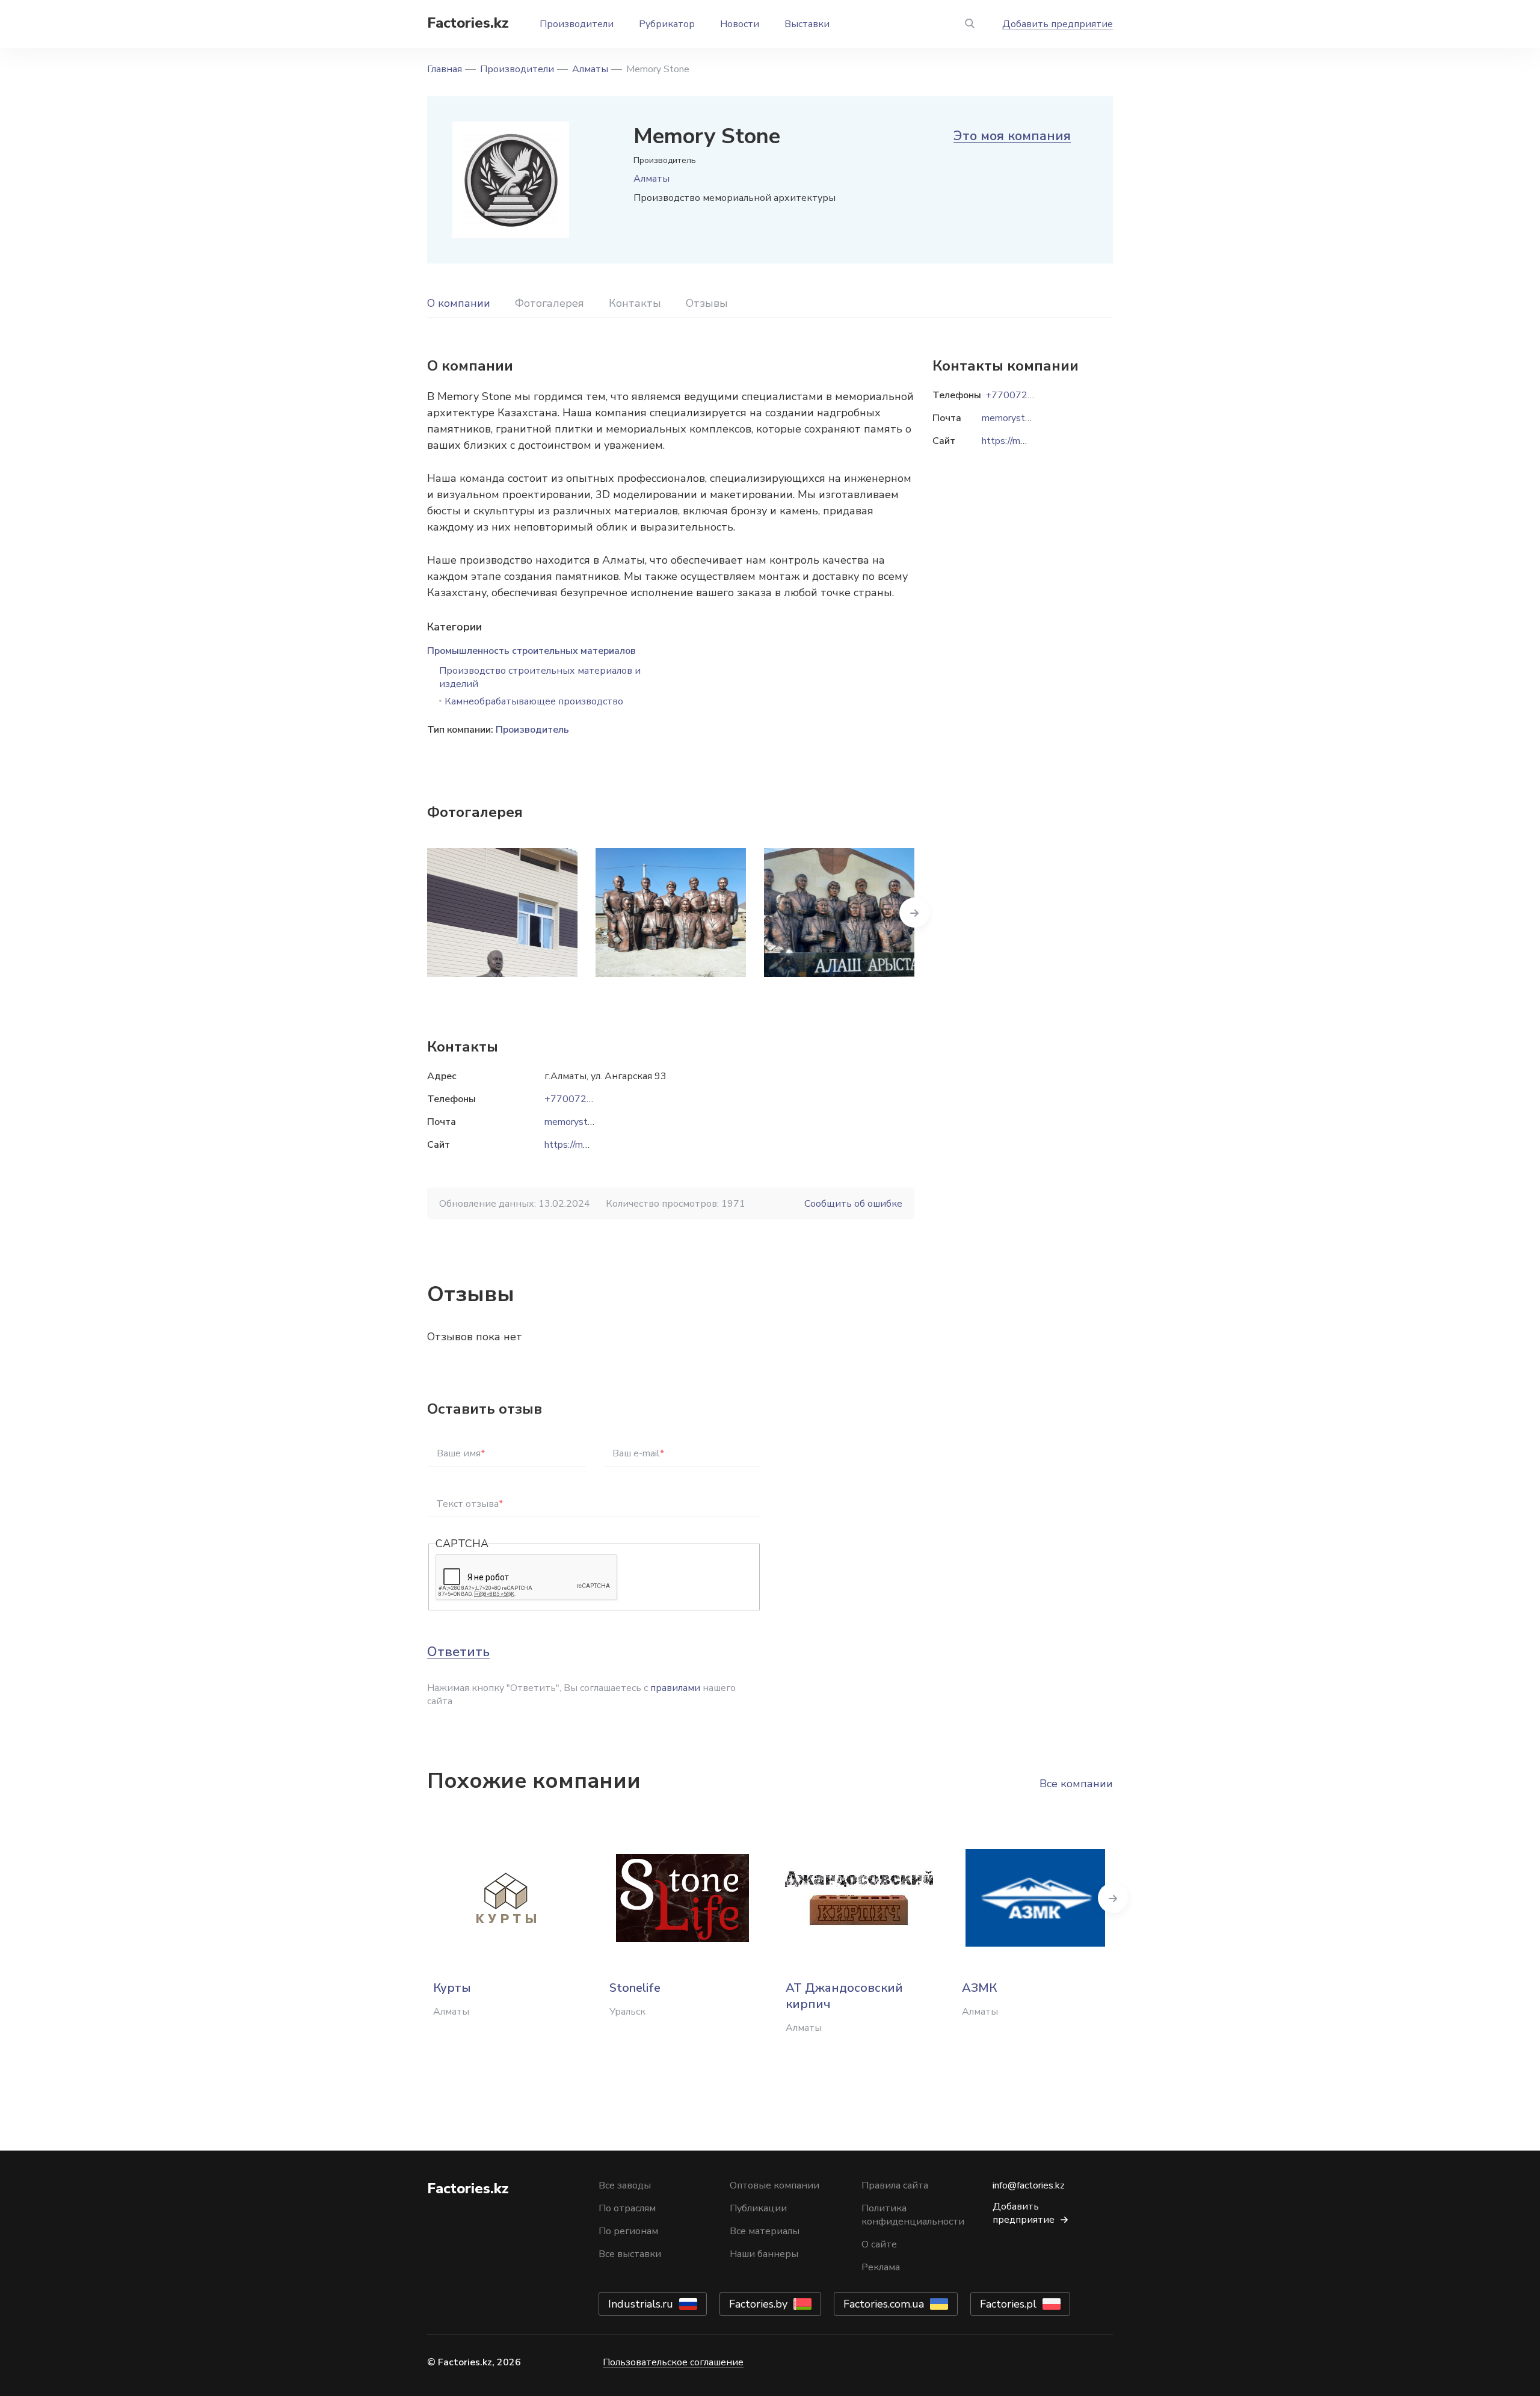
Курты (452, 1988)
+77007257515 (581, 1099)
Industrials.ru (641, 2304)
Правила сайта (895, 2185)
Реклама (881, 2267)
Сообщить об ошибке (853, 1204)
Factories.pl (1008, 2304)
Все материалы (765, 2231)
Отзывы (707, 303)
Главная (445, 69)
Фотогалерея (550, 303)
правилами (675, 1688)
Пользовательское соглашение (673, 2362)
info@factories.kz (1029, 2185)
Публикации (758, 2208)
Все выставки (630, 2254)
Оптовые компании (775, 2185)
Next (914, 913)
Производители (577, 24)
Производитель (532, 730)
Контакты (635, 303)
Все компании (1076, 1784)
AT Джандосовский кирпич (844, 1996)
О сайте (879, 2244)
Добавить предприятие (1058, 24)
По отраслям (627, 2208)
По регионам (628, 2231)
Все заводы (625, 2185)
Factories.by (758, 2304)
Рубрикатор (667, 24)
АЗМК (979, 1988)
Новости (740, 24)
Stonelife (635, 1988)
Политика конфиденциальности (913, 2215)
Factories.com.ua (884, 2304)
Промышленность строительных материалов (531, 651)
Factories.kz (468, 23)
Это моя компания (1012, 136)
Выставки (807, 24)
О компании (459, 303)
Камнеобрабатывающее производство (534, 701)
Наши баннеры (764, 2254)
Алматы (590, 69)
